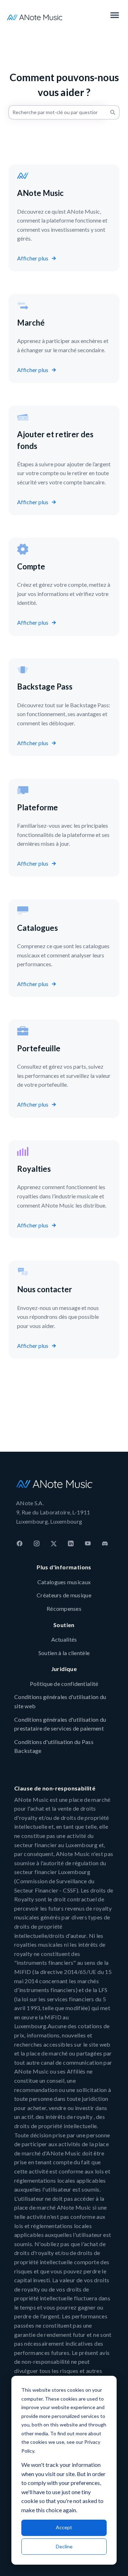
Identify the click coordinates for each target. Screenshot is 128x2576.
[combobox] (57, 112)
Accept (64, 2527)
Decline (64, 2546)
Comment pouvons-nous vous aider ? (64, 85)
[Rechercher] (113, 112)
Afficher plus (33, 258)
